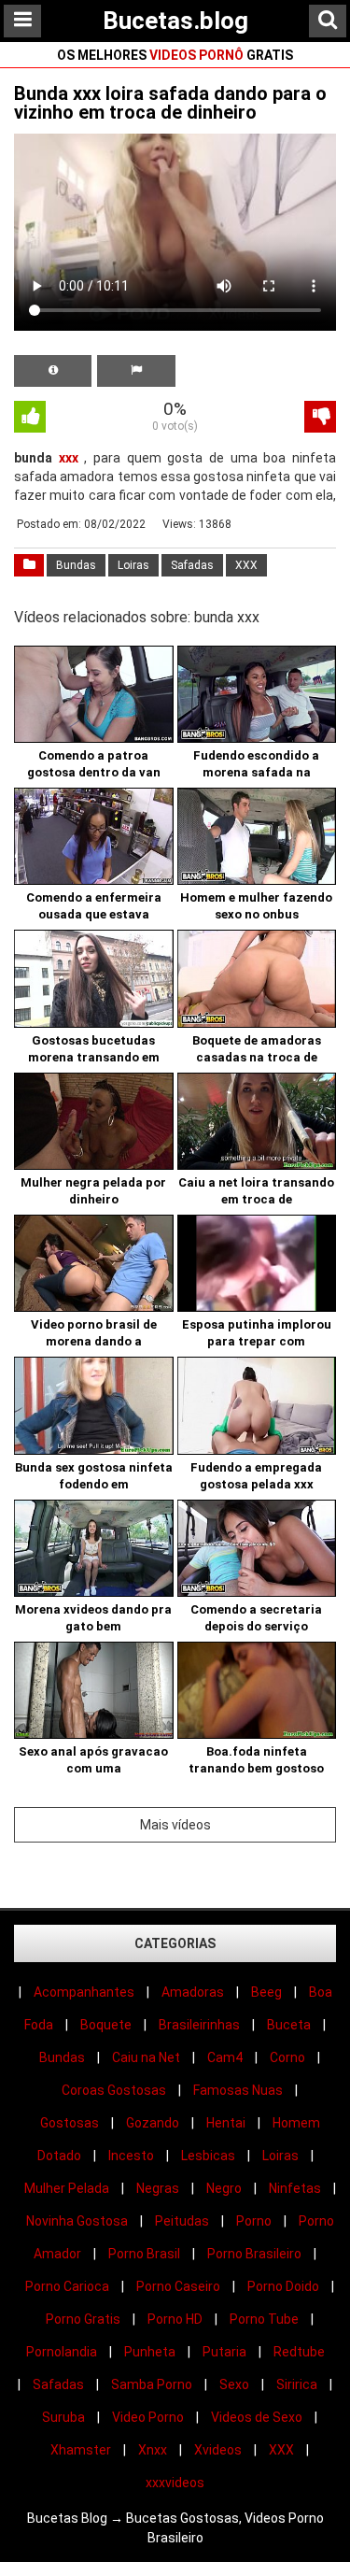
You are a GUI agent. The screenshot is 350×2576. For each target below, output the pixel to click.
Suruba (63, 2417)
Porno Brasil (144, 2254)
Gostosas (70, 2123)
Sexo (234, 2384)
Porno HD (175, 2319)
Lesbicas (208, 2156)
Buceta (289, 2025)
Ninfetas (295, 2188)
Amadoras (193, 1992)
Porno (254, 2221)
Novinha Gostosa (77, 2221)
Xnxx (153, 2450)
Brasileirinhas (199, 2025)
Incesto (131, 2156)
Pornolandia (62, 2352)
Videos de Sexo (257, 2417)
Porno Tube (264, 2319)
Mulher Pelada (67, 2188)
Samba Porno (152, 2384)
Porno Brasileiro (254, 2254)
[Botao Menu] (22, 21)
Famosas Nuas (238, 2090)
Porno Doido (283, 2286)
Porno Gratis (83, 2319)
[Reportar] (136, 371)
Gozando (153, 2123)
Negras (158, 2188)
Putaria (224, 2352)
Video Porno (148, 2417)
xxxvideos (175, 2483)
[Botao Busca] (328, 21)
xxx (69, 458)
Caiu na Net (146, 2057)
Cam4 (225, 2057)
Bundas (76, 565)
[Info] (53, 371)
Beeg (266, 1992)
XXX (246, 565)
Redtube (299, 2352)
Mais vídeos (175, 1825)
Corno (287, 2057)
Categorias (175, 1943)
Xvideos (218, 2450)
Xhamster (81, 2450)
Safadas (192, 565)
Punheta (150, 2352)
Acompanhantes (84, 1992)
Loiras (133, 565)
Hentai (226, 2123)
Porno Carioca (67, 2286)
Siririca (297, 2384)
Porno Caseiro (178, 2286)
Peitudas (182, 2221)
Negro (224, 2188)
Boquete (106, 2025)
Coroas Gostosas (114, 2090)
